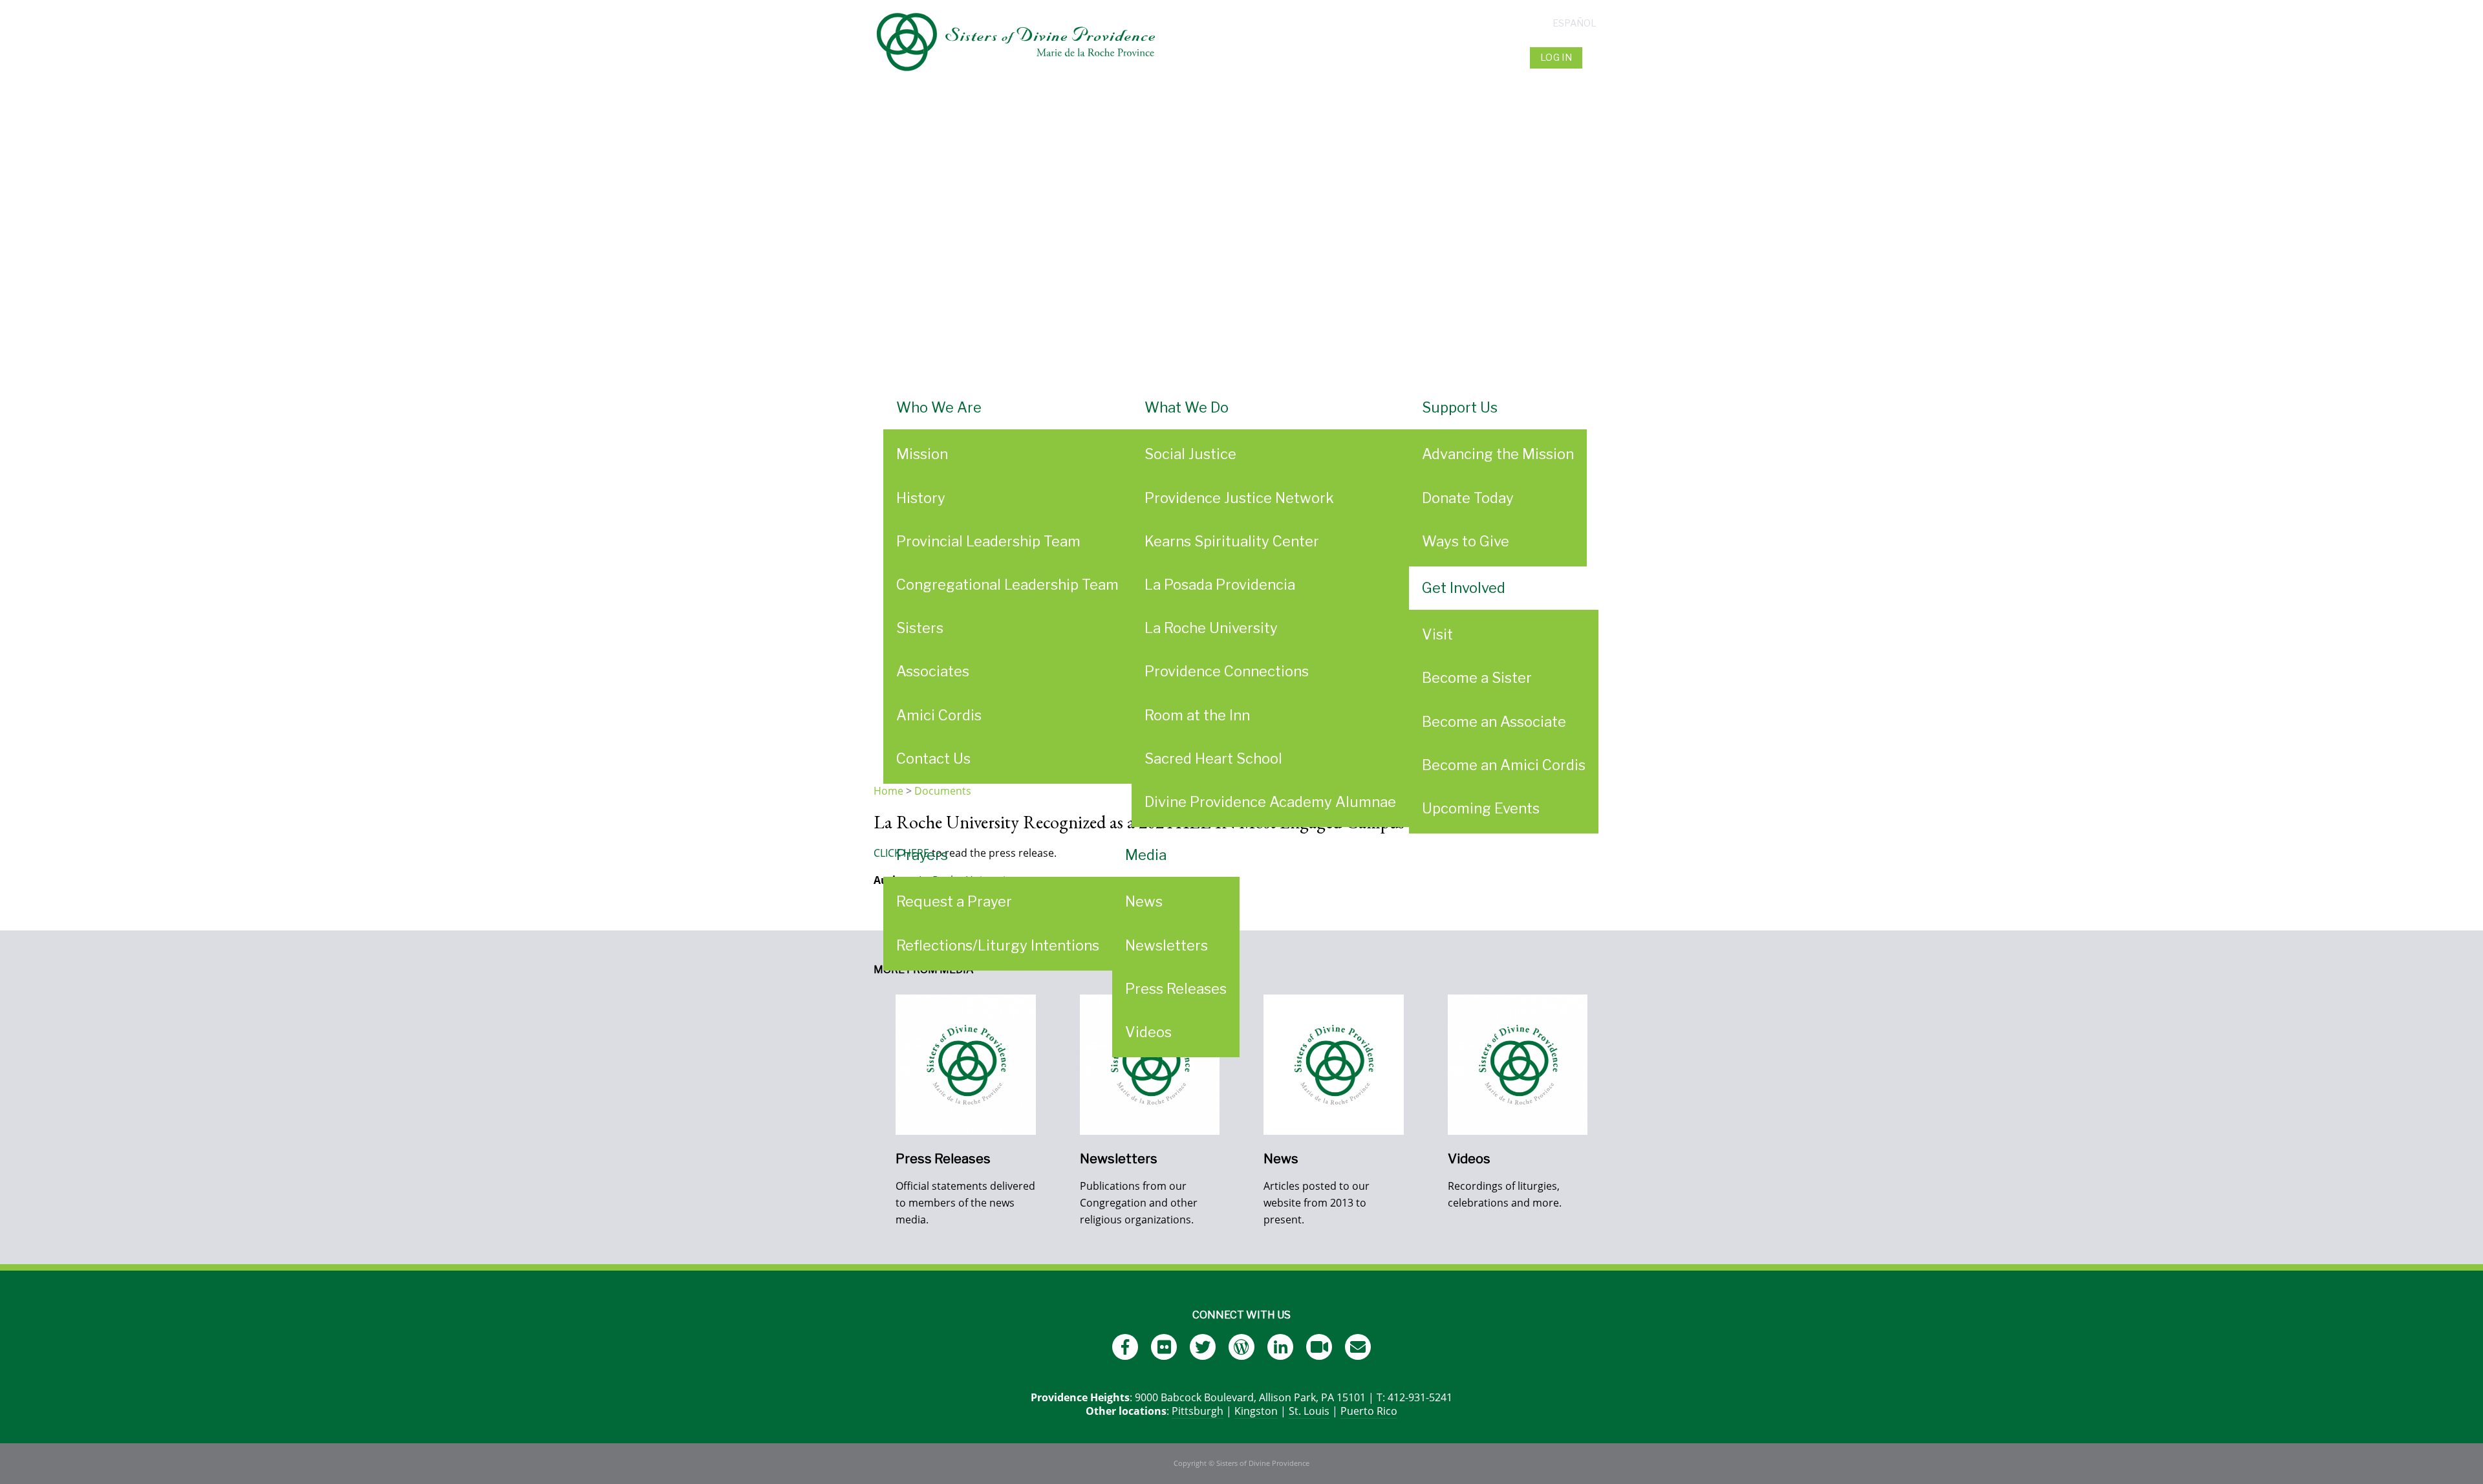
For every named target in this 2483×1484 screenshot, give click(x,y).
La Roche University (1211, 628)
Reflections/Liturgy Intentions (998, 945)
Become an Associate (1494, 722)
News (1144, 901)
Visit (1437, 634)
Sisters (920, 628)
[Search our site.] (1597, 58)
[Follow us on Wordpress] (1241, 1347)
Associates (933, 671)
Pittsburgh (1198, 1411)
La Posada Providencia (1220, 585)
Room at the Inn (1197, 715)
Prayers (922, 855)
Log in (1556, 58)
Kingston (1256, 1411)
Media (1146, 855)
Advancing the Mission (1498, 454)
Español (1575, 23)
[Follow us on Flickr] (1164, 1347)
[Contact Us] (1358, 1347)
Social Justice (1190, 454)
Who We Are (939, 407)
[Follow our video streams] (1319, 1347)
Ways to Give (1466, 541)
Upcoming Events (1481, 808)
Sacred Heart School (1213, 758)
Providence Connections (1227, 671)
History (921, 498)
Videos (1148, 1032)
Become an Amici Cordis (1504, 765)
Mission (922, 454)
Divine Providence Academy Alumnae (1270, 802)
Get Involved (1464, 588)
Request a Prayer (954, 901)
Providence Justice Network (1239, 498)
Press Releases (1176, 989)
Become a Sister (1477, 678)
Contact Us (933, 758)
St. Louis (1309, 1411)
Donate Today (1468, 498)
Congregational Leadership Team (1007, 585)
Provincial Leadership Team (988, 541)
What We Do (1187, 407)
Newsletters (1166, 945)
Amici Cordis (939, 715)
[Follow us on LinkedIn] (1280, 1347)
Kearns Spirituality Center (1232, 541)
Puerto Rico (1369, 1411)
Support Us (1460, 407)
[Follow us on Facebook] (1125, 1347)
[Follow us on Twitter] (1203, 1347)
